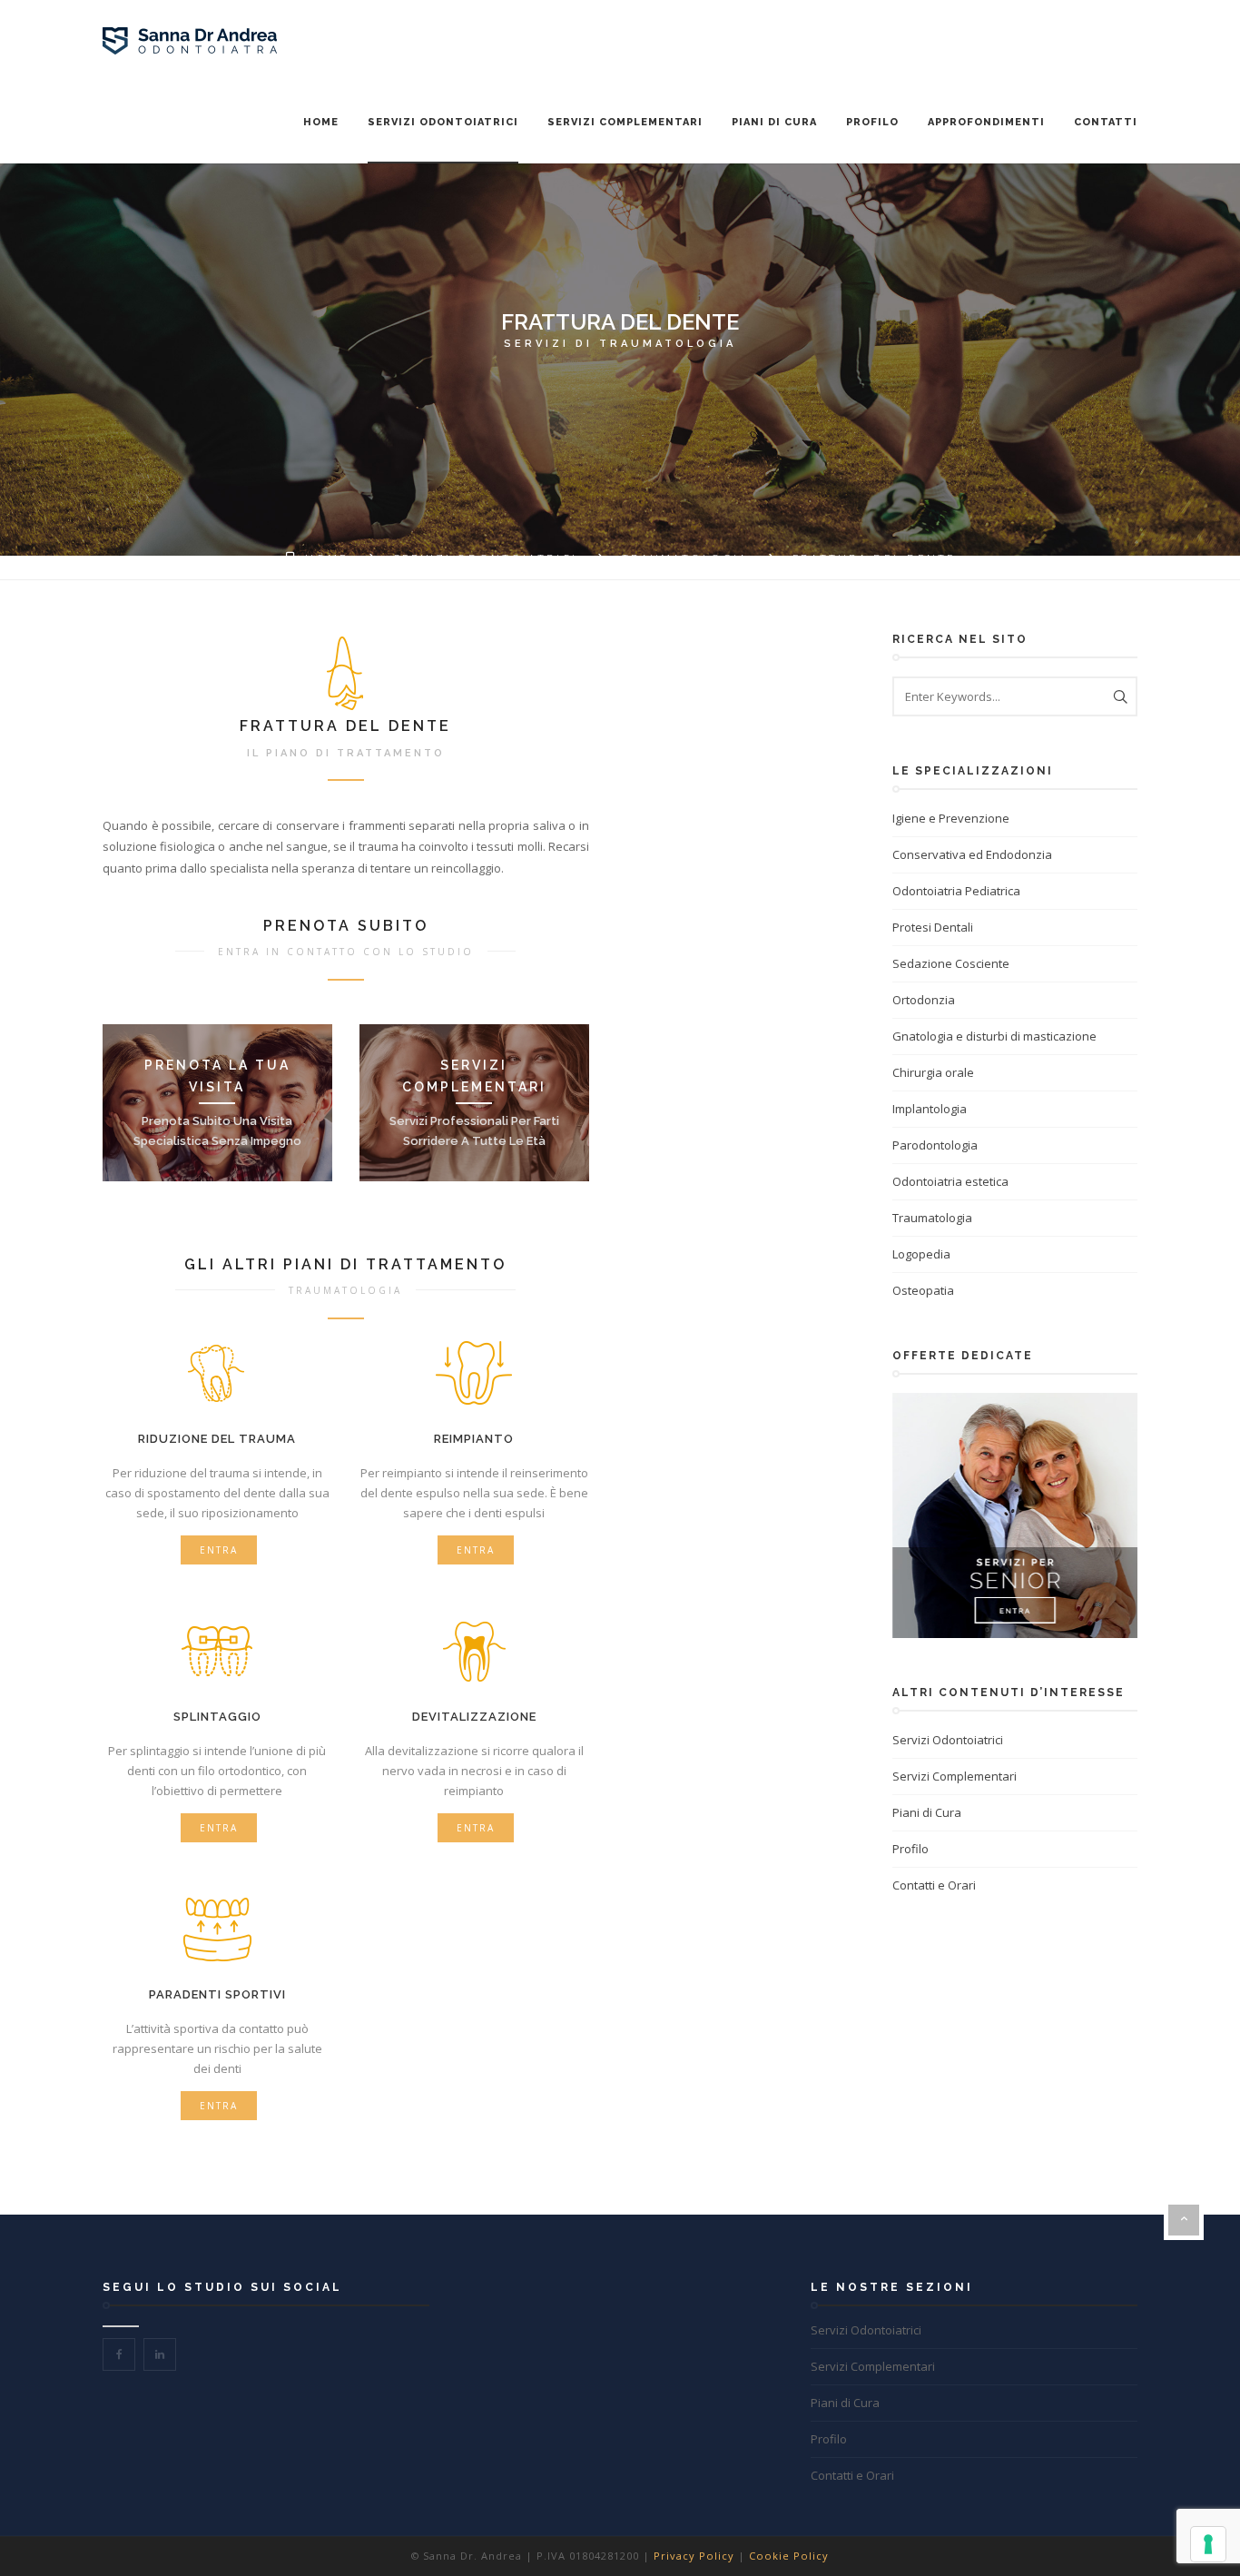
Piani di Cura (774, 122)
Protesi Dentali (933, 927)
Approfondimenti (986, 122)
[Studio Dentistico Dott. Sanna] (190, 41)
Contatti (1106, 122)
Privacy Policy (694, 2556)
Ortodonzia (924, 1000)
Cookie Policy (789, 2556)
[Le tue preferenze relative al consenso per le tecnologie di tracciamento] (1208, 2544)
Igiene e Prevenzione (951, 818)
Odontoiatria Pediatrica (956, 891)
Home (321, 122)
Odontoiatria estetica (950, 1181)
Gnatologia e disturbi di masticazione (994, 1036)
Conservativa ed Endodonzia (972, 854)
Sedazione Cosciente (951, 963)
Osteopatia (923, 1290)
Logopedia (921, 1254)
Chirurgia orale (933, 1072)
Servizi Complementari (625, 122)
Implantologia (930, 1109)
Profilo (872, 122)
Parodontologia (935, 1145)
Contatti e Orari (934, 1885)
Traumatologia (685, 559)
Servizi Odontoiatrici (443, 122)
